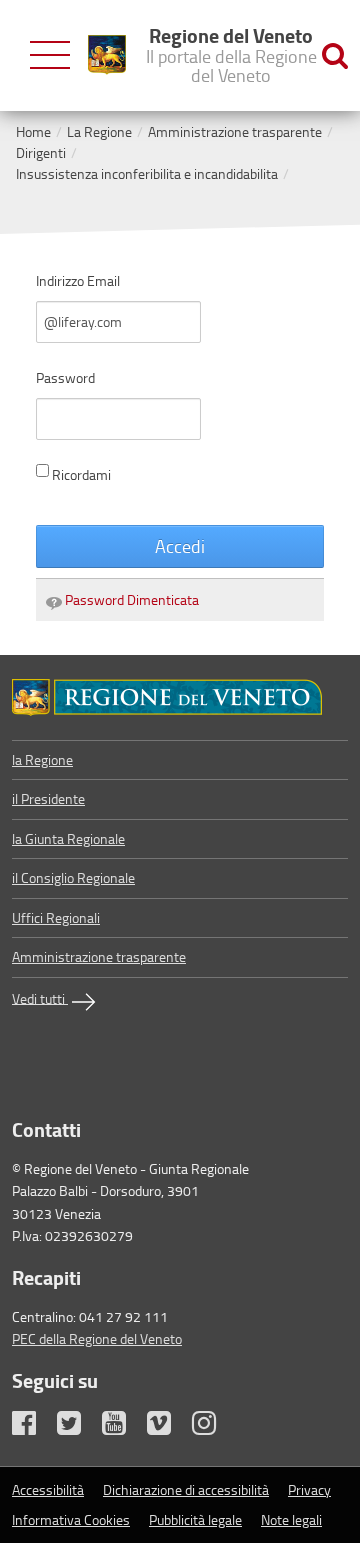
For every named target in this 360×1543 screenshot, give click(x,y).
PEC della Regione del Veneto (97, 1338)
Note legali (291, 1519)
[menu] (50, 55)
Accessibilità (48, 1489)
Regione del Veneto (231, 54)
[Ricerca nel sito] (335, 55)
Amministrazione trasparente (235, 131)
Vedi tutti (40, 997)
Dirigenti (41, 152)
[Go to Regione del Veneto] (180, 697)
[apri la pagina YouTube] (123, 1427)
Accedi (180, 546)
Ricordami (81, 474)
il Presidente (48, 798)
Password (65, 377)
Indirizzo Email (78, 280)
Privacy (309, 1489)
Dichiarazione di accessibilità (186, 1489)
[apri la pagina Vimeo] (168, 1427)
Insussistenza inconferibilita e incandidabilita (147, 173)
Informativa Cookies (71, 1519)
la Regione (42, 759)
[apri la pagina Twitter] (78, 1427)
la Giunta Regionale (68, 838)
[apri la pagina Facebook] (33, 1427)
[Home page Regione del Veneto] (107, 55)
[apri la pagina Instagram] (213, 1427)
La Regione (99, 131)
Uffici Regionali (56, 917)
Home (33, 131)
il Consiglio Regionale (73, 877)
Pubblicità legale (195, 1519)
